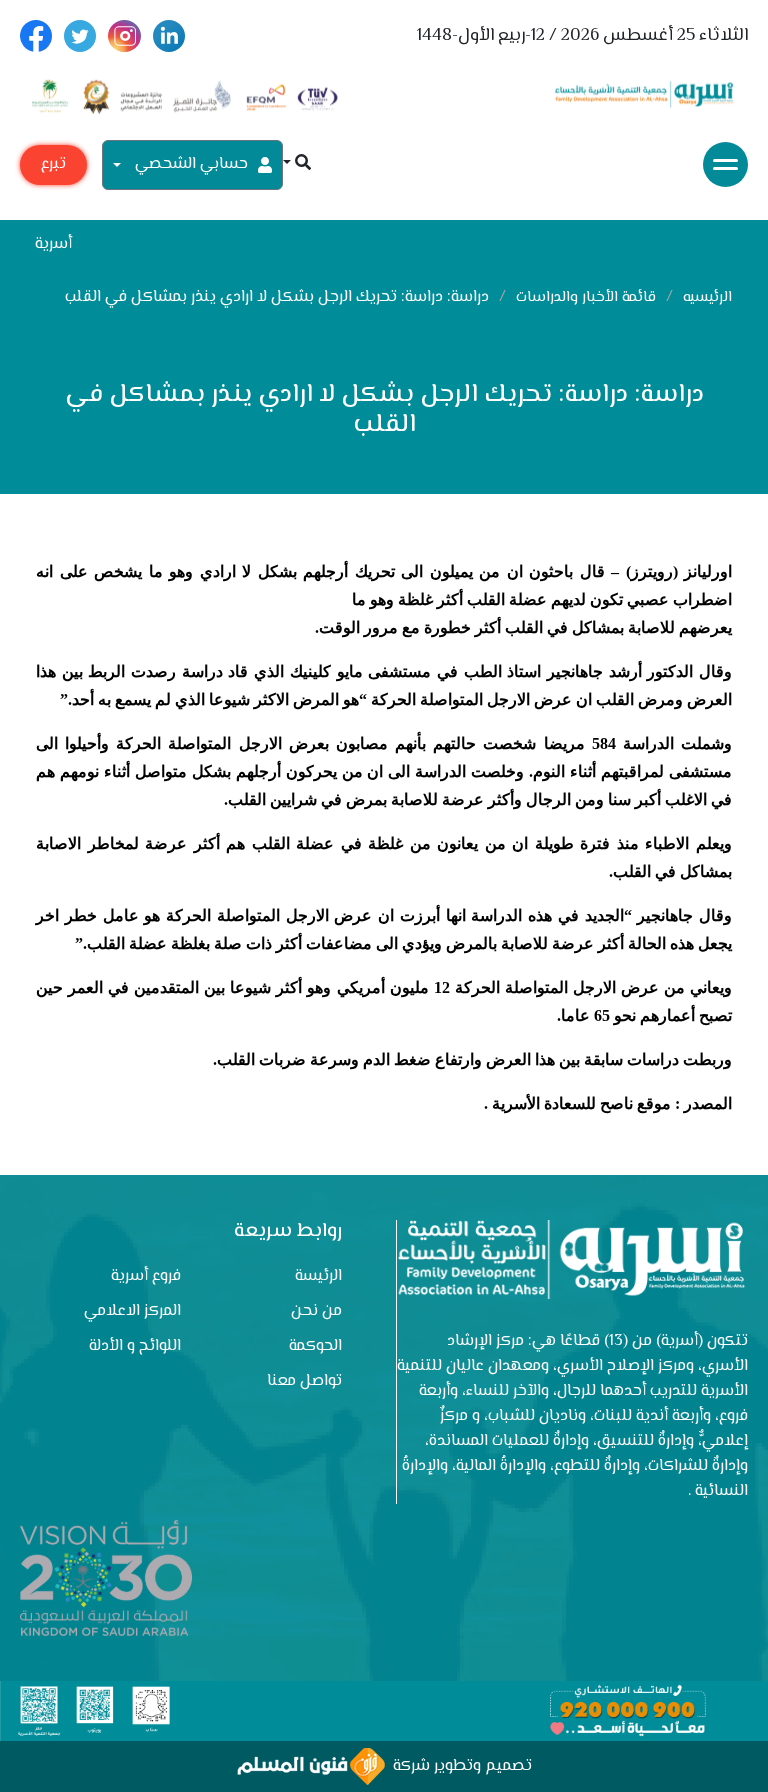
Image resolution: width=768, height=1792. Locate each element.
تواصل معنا (304, 1381)
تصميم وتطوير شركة (458, 1766)
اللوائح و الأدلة (135, 1346)
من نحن (316, 1311)
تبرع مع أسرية (53, 168)
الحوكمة (315, 1346)
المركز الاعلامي (132, 1311)
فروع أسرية (146, 1276)
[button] (297, 164)
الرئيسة (318, 1276)
